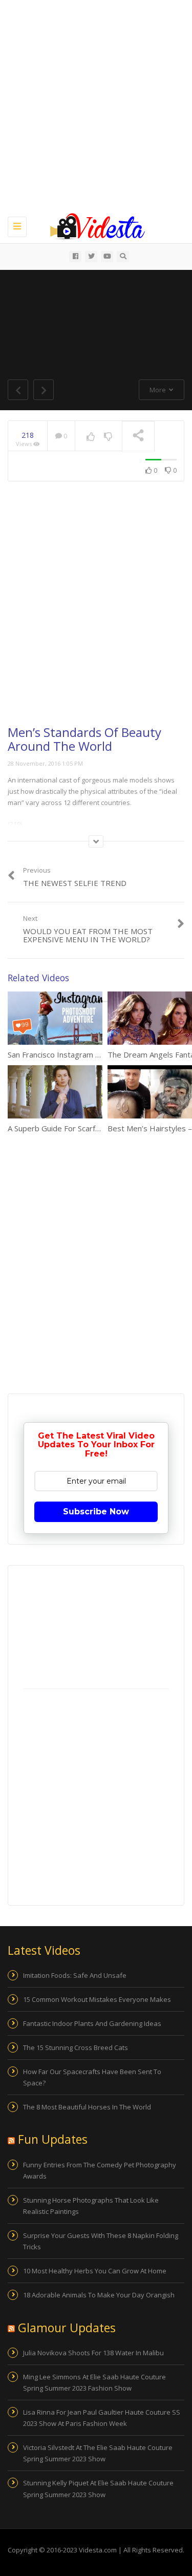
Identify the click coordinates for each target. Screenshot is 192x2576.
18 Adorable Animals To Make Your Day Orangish (99, 2295)
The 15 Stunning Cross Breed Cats (76, 2047)
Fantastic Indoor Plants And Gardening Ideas (92, 2023)
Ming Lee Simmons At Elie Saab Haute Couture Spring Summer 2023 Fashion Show (94, 2382)
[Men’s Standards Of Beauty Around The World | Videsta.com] (93, 225)
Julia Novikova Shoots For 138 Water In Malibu (93, 2353)
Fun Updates (53, 2139)
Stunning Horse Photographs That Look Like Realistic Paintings (91, 2206)
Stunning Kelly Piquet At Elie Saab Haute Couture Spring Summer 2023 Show (98, 2488)
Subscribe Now (96, 1512)
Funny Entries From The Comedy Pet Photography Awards (100, 2170)
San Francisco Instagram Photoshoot (72, 1054)
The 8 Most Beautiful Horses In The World (87, 2107)
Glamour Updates (67, 2328)
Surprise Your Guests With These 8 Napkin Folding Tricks (101, 2241)
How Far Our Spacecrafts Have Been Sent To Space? (92, 2077)
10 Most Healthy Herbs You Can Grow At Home (95, 2271)
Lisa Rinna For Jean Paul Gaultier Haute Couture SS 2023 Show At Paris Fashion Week (102, 2418)
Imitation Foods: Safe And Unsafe (75, 1975)
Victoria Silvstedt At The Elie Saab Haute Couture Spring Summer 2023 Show (98, 2453)
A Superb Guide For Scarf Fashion (66, 1128)
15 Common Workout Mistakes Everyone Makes (97, 1999)
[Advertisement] (96, 106)
